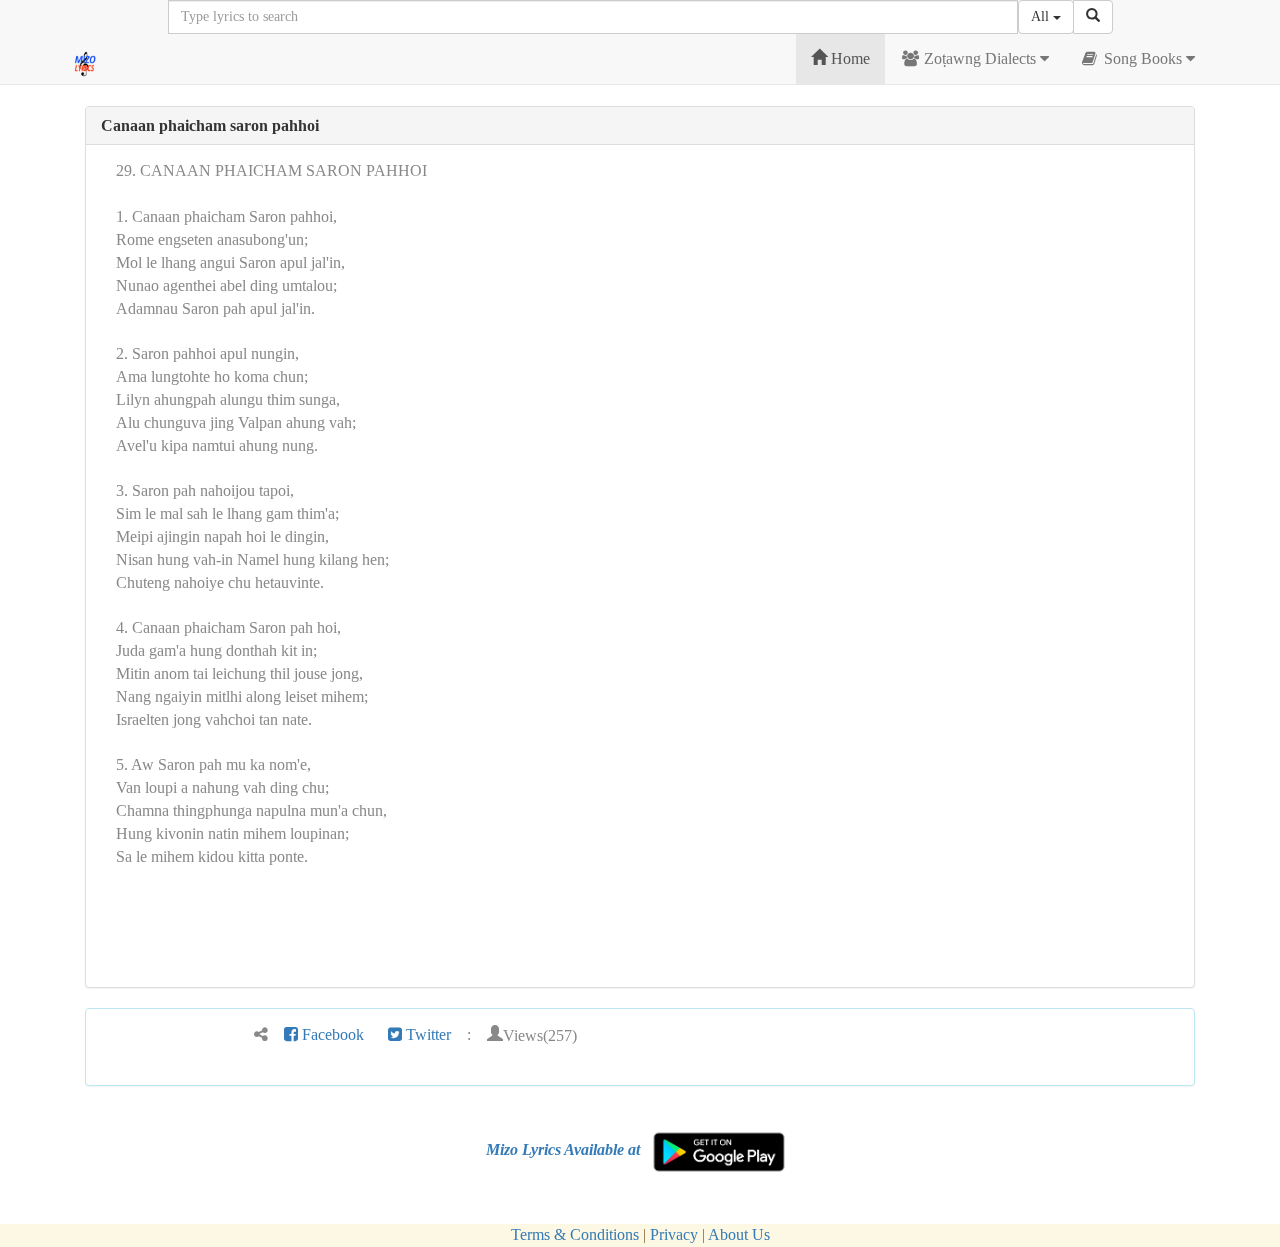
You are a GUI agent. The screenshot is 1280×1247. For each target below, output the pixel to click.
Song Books (1143, 58)
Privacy (674, 1234)
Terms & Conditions (575, 1234)
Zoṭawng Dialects (980, 58)
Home (848, 58)
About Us (739, 1234)
